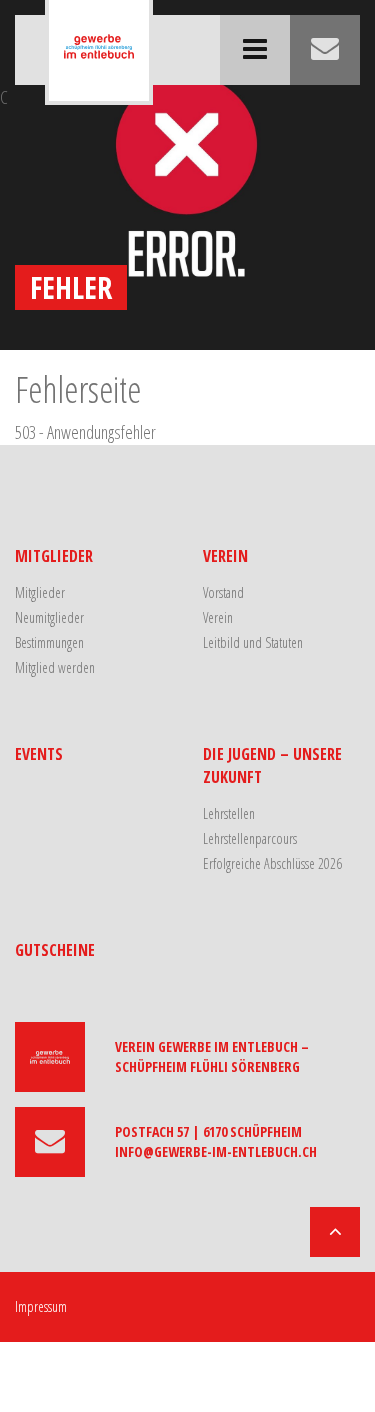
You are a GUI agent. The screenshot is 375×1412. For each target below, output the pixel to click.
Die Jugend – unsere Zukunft (272, 765)
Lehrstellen (229, 813)
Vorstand (223, 592)
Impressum (41, 1306)
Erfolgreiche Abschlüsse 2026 (272, 863)
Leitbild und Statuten (253, 642)
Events (39, 754)
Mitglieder (54, 556)
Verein (225, 556)
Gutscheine (55, 950)
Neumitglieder (49, 617)
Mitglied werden (55, 667)
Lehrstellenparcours (250, 838)
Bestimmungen (49, 642)
